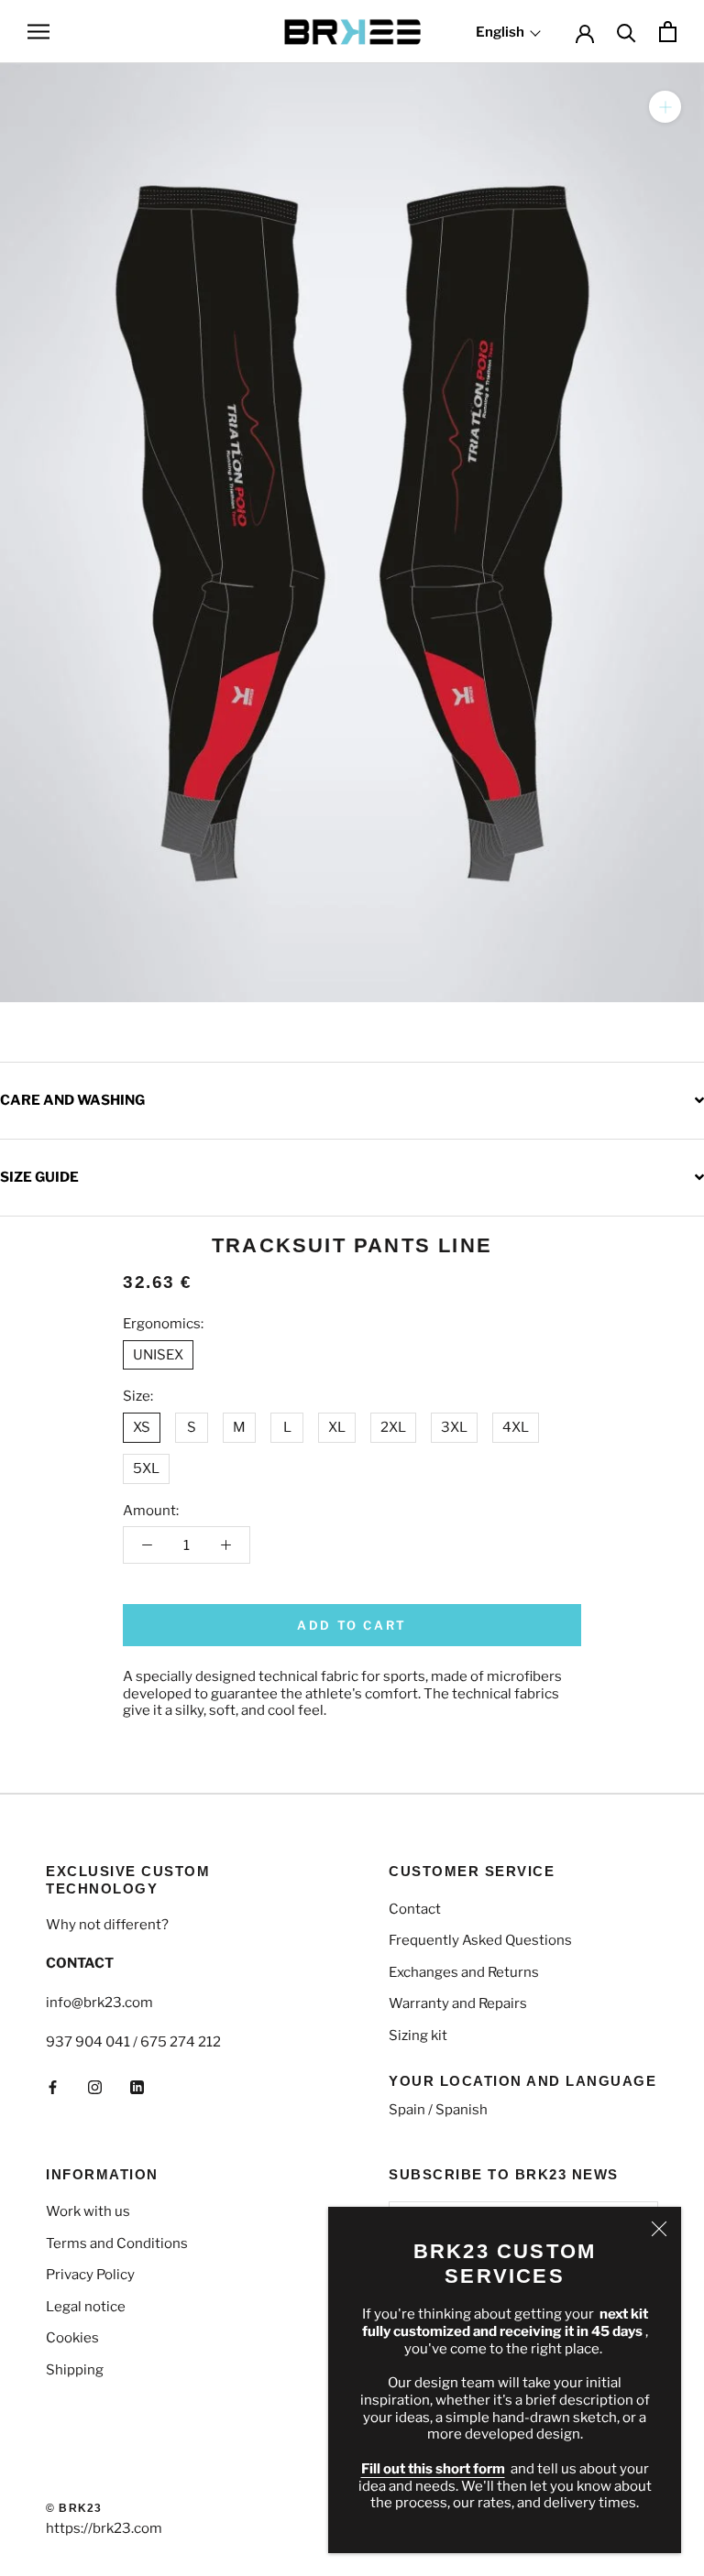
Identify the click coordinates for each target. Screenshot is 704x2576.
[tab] (352, 1100)
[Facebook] (53, 2087)
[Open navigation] (38, 32)
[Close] (659, 2229)
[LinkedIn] (137, 2087)
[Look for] (627, 32)
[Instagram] (95, 2087)
